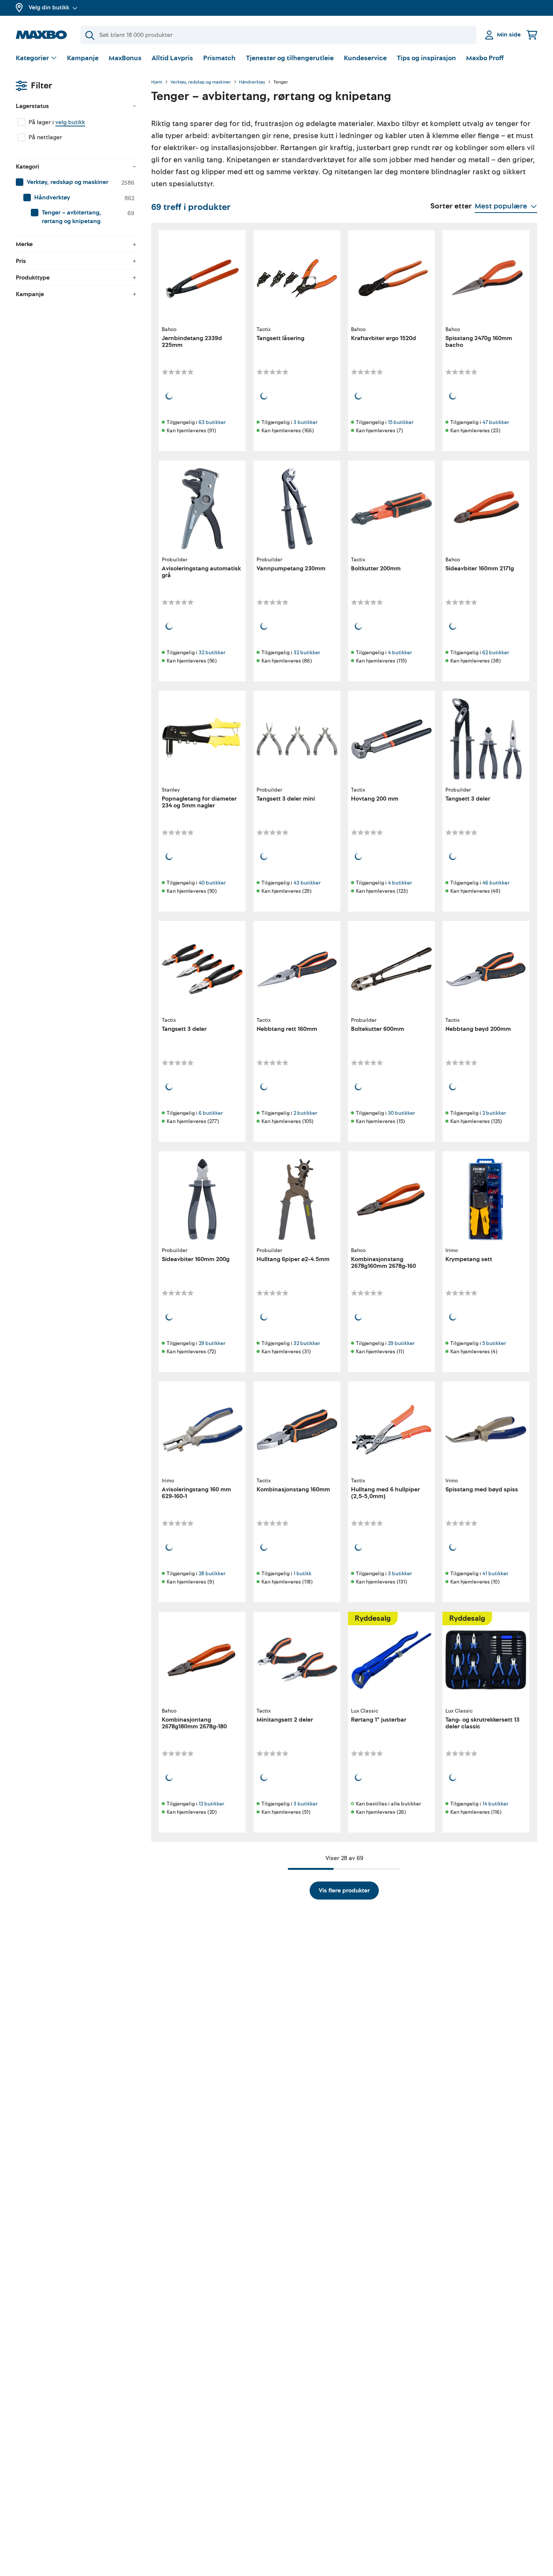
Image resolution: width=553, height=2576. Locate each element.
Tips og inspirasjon (426, 58)
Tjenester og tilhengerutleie (290, 58)
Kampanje (83, 58)
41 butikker (495, 1574)
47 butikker (496, 422)
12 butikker (211, 1804)
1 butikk (302, 1574)
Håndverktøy (252, 82)
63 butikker (212, 422)
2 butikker (305, 1113)
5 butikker (494, 1343)
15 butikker (401, 422)
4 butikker (400, 653)
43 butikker (307, 883)
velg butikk (70, 122)
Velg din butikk (49, 8)
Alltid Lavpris (172, 58)
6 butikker (211, 1113)
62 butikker (496, 653)
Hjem (157, 82)
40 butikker (212, 883)
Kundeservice (365, 58)
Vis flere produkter (344, 1891)
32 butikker (212, 653)
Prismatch (219, 58)
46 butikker (496, 883)
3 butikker (305, 422)
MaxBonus (125, 58)
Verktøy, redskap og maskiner (201, 82)
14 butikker (495, 1804)
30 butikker (401, 1113)
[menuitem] (76, 182)
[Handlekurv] (532, 35)
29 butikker (212, 1343)
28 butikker (212, 1574)
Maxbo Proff (485, 58)
